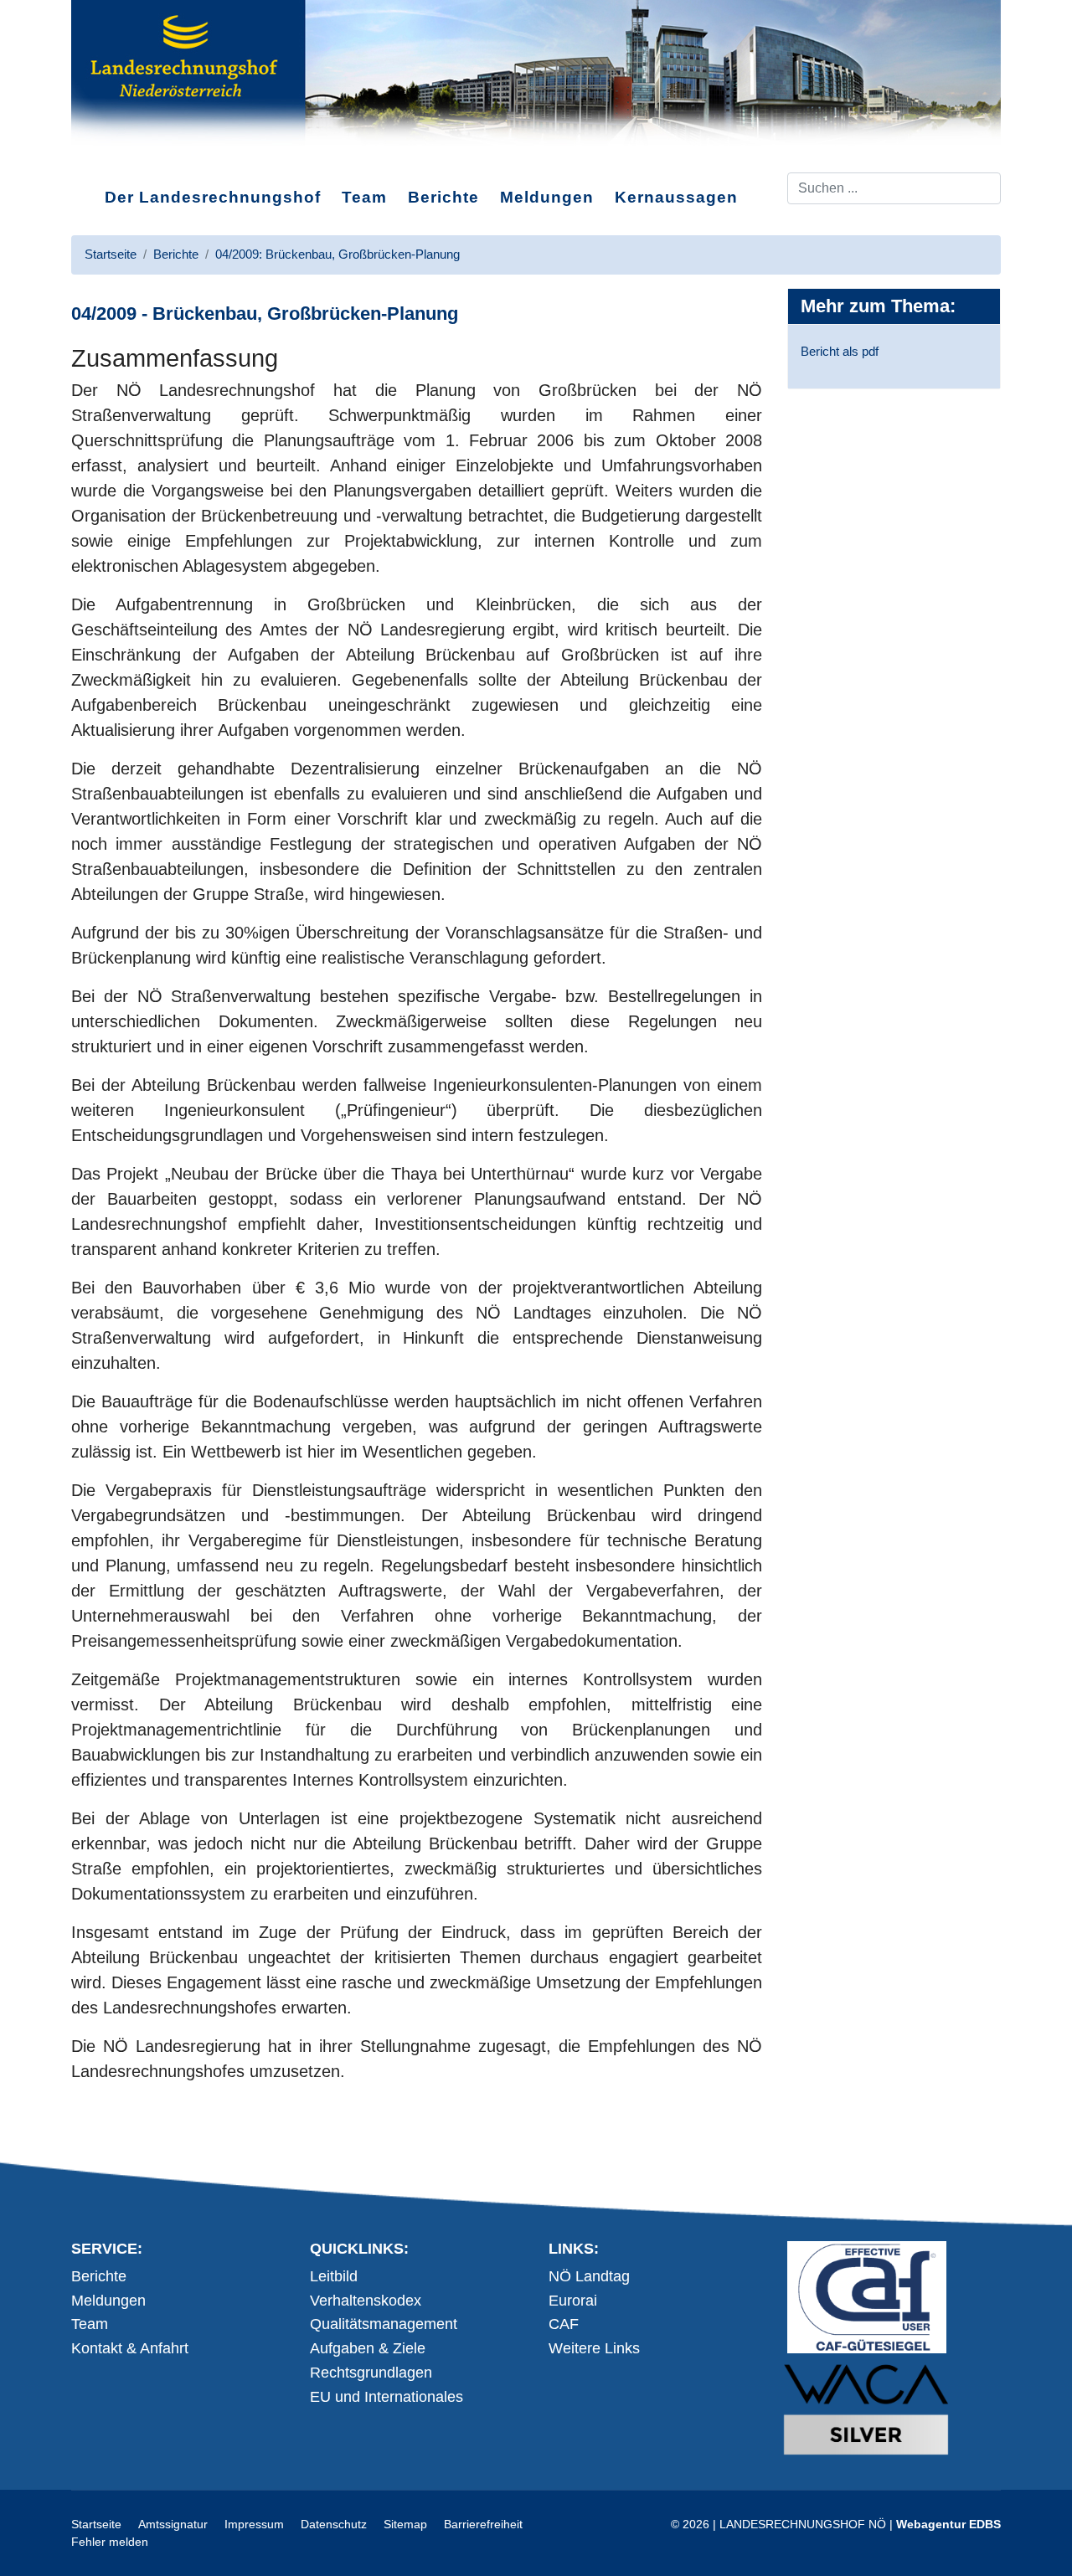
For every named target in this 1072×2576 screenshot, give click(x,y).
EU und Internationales (387, 2397)
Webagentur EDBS (948, 2524)
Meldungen (547, 197)
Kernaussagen (676, 197)
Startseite (96, 2524)
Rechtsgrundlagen (371, 2373)
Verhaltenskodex (366, 2301)
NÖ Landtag (589, 2276)
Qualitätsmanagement (384, 2324)
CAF (564, 2324)
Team (364, 197)
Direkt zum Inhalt (134, 158)
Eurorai (573, 2301)
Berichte (443, 197)
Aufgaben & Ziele (368, 2348)
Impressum (254, 2524)
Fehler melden (110, 2542)
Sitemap (405, 2524)
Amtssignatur (173, 2524)
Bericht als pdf (840, 351)
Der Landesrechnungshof (213, 197)
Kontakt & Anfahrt (130, 2348)
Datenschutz (334, 2524)
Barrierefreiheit (483, 2524)
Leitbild (334, 2276)
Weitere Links (594, 2348)
